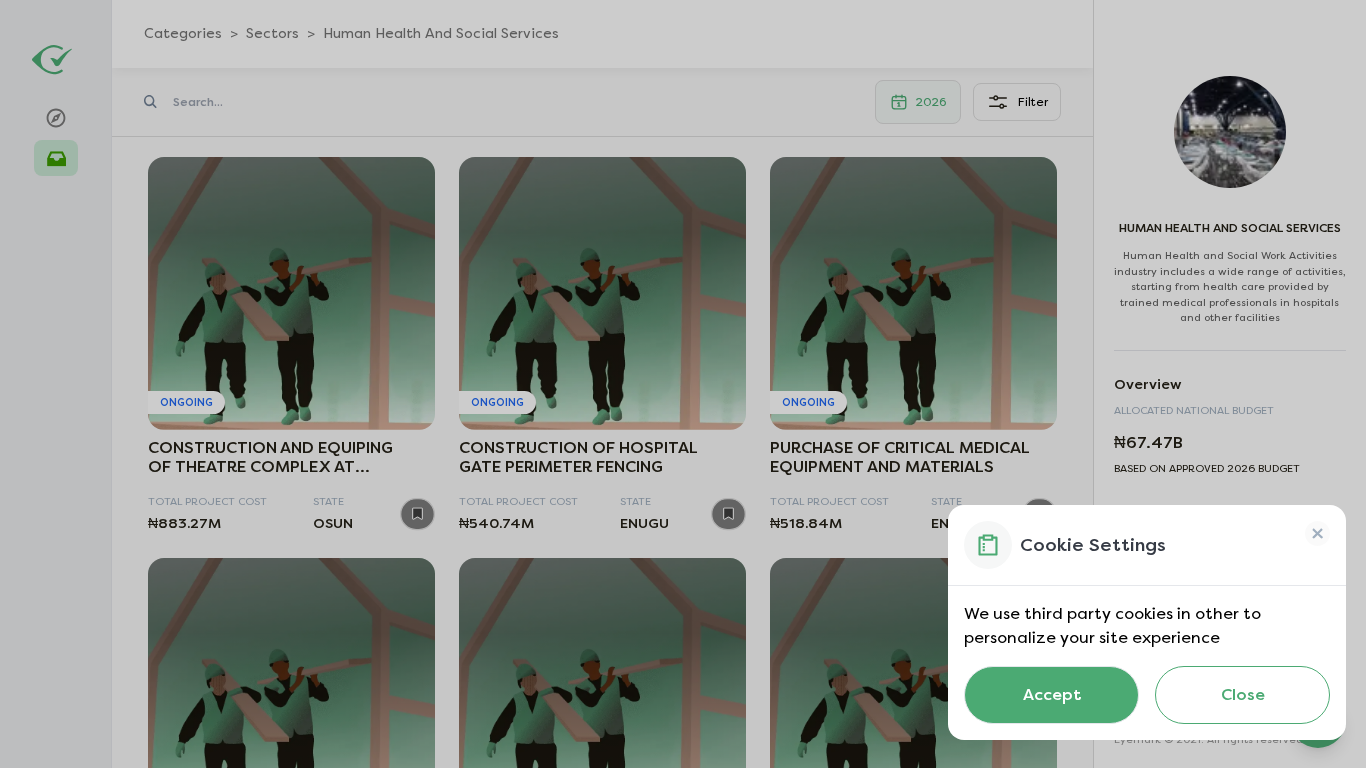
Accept (1052, 694)
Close (1243, 694)
